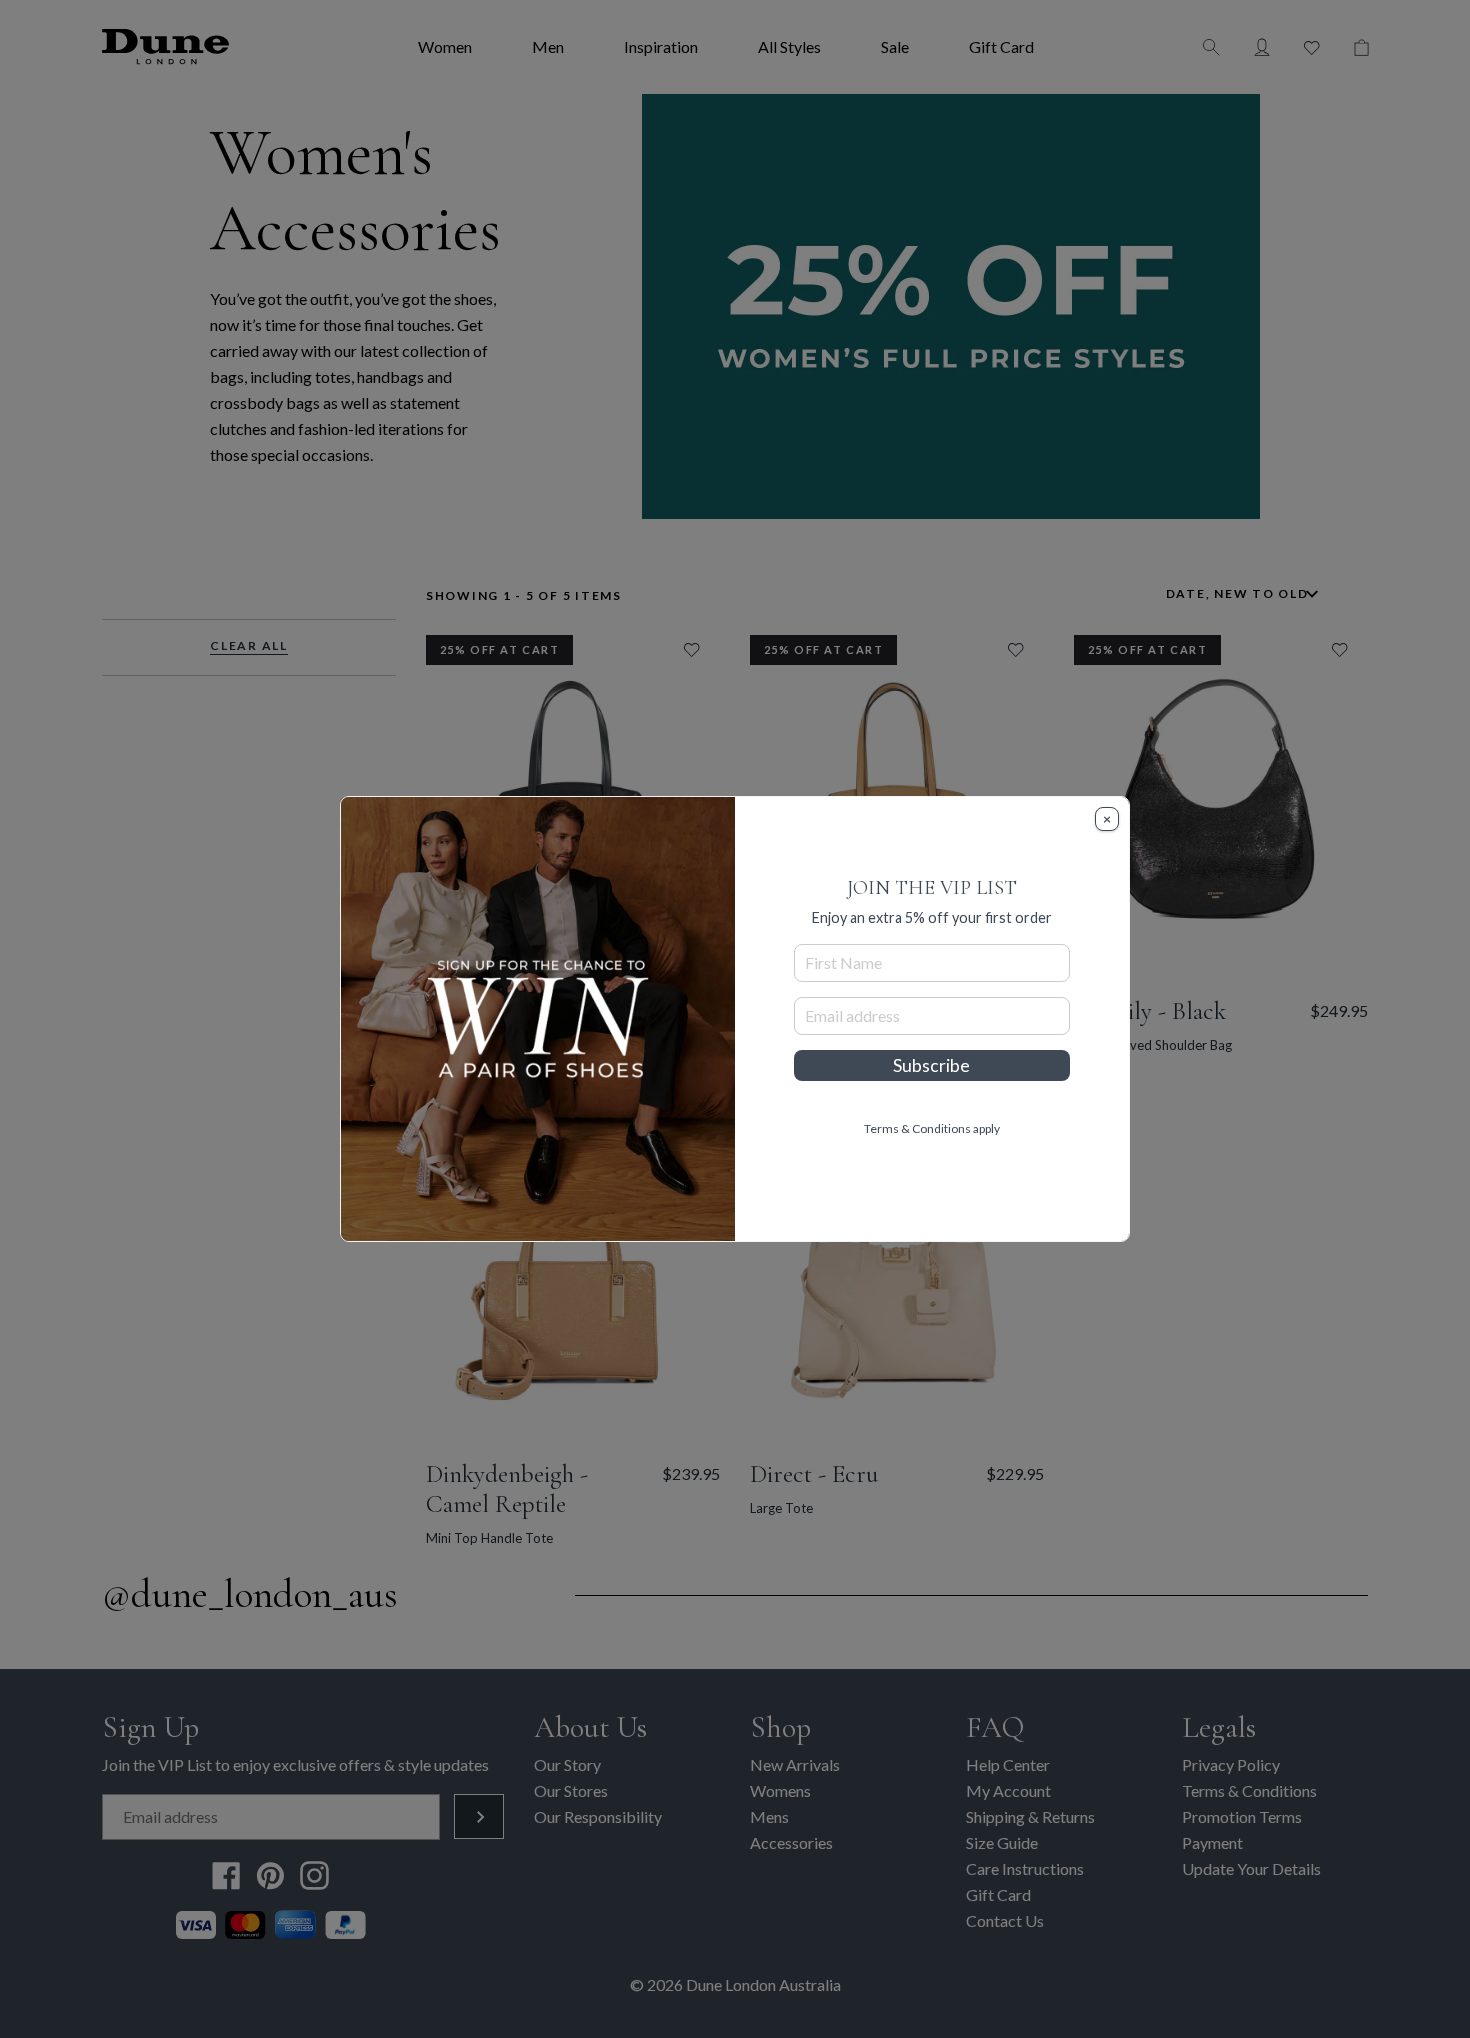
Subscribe (931, 1065)
